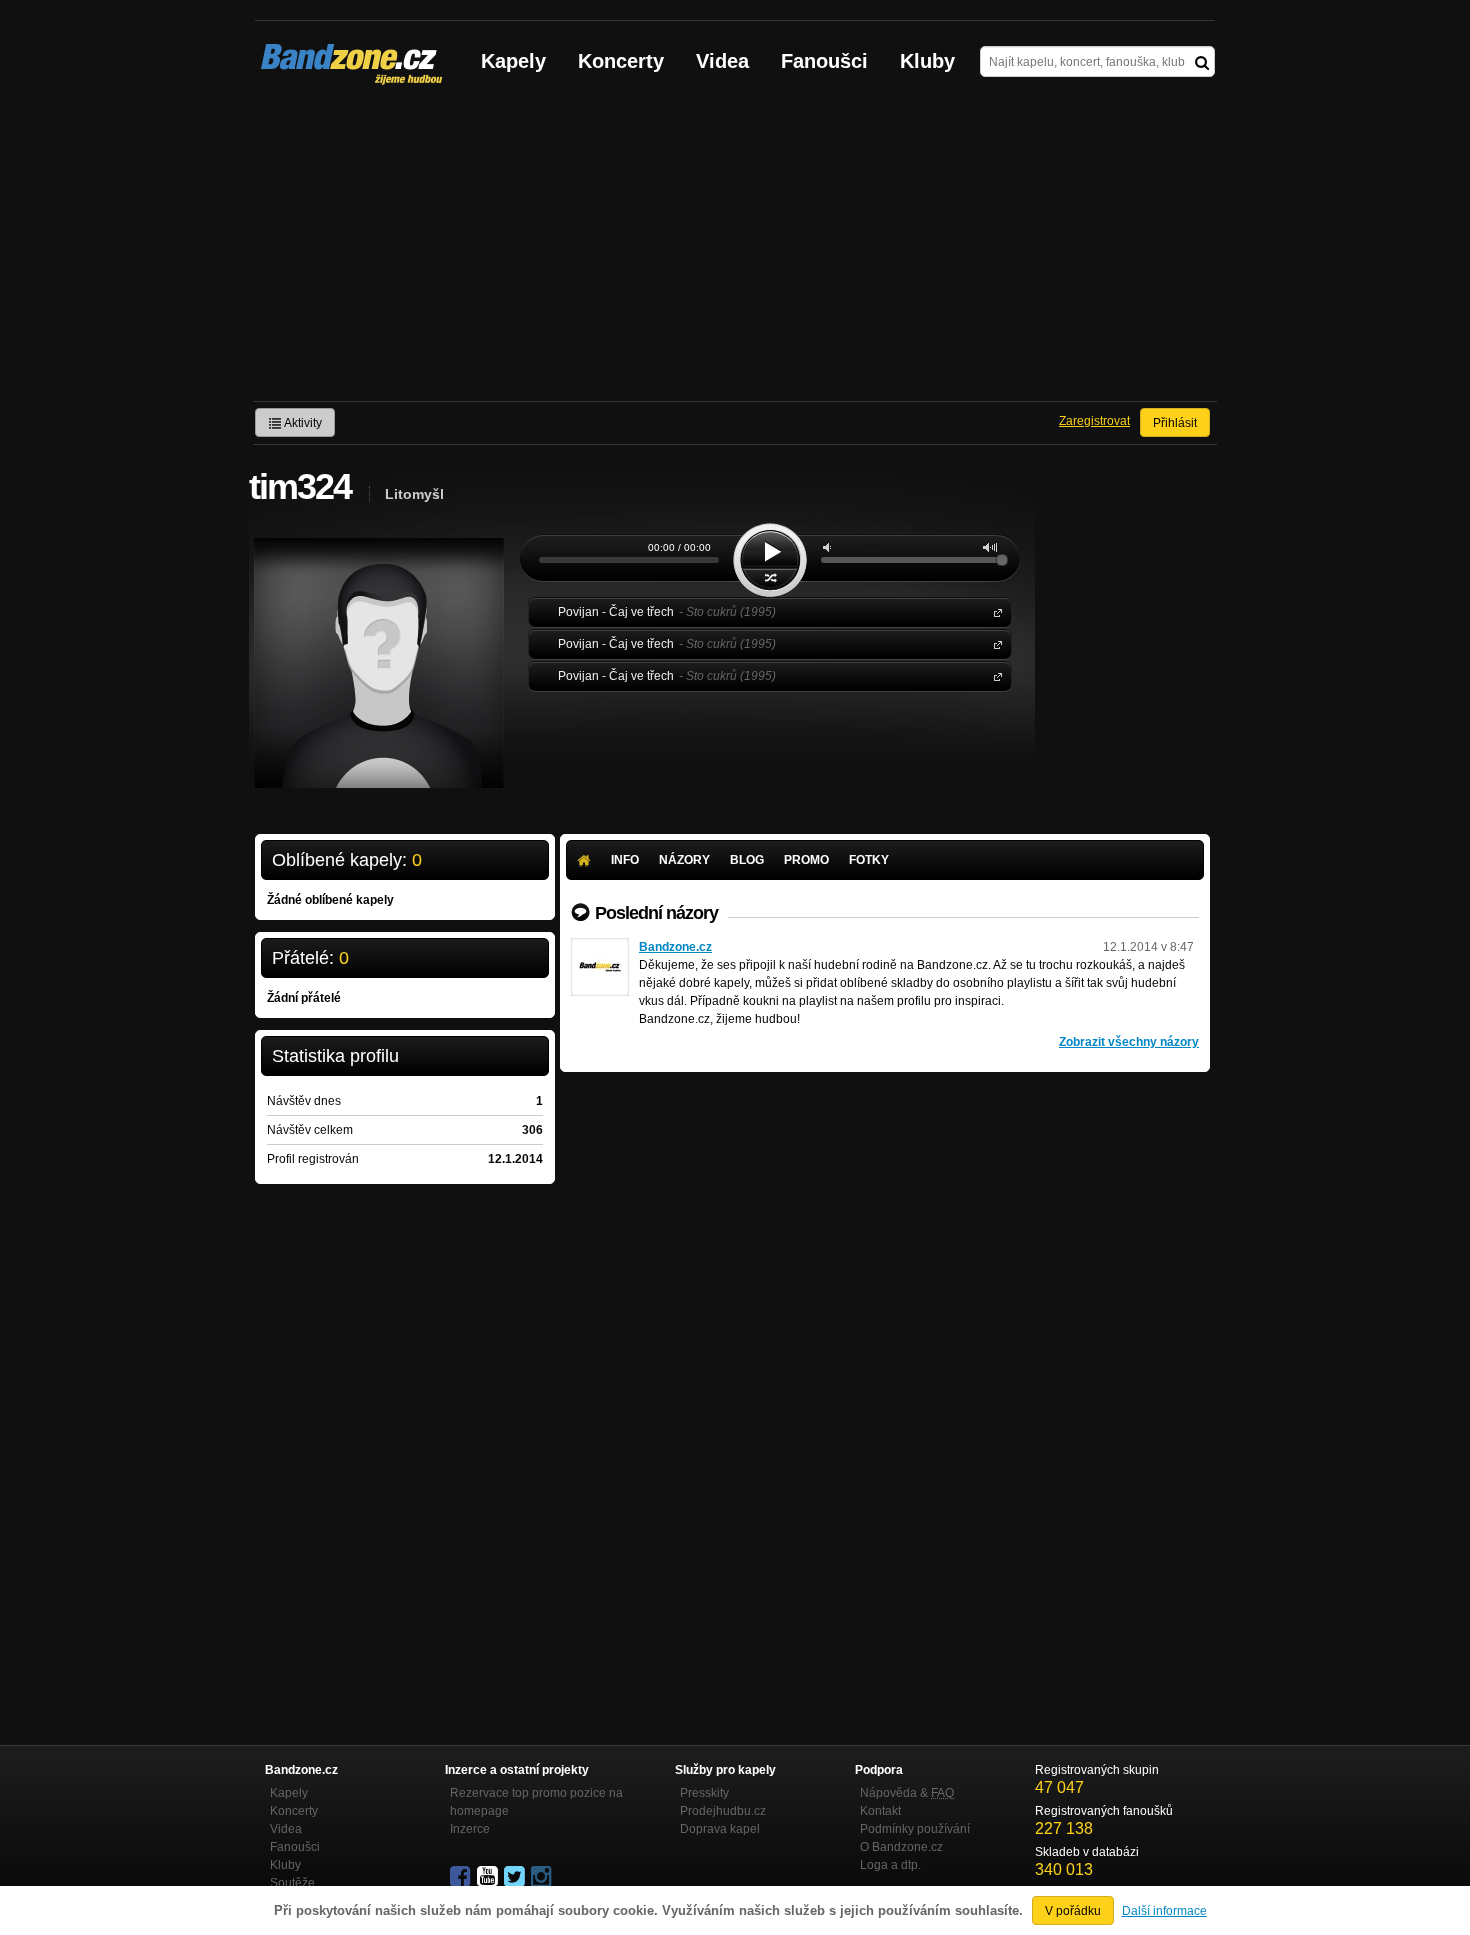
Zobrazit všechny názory (1129, 1042)
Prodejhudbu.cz (723, 1811)
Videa (722, 61)
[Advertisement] (735, 251)
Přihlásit (1175, 423)
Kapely (513, 61)
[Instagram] (543, 1877)
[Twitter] (516, 1877)
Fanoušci (824, 61)
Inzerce (470, 1829)
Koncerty (621, 61)
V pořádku (1073, 1911)
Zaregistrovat (1094, 421)
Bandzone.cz (675, 947)
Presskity (704, 1793)
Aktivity (302, 423)
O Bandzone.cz (901, 1847)
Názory (684, 860)
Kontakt (880, 1811)
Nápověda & (907, 1793)
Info (625, 860)
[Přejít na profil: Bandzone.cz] (600, 947)
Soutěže (292, 1883)
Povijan (994, 611)
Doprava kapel (720, 1829)
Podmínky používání (915, 1829)
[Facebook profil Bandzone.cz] (462, 1877)
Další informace (1164, 1911)
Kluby (927, 61)
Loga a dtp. (890, 1865)
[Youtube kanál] (489, 1877)
